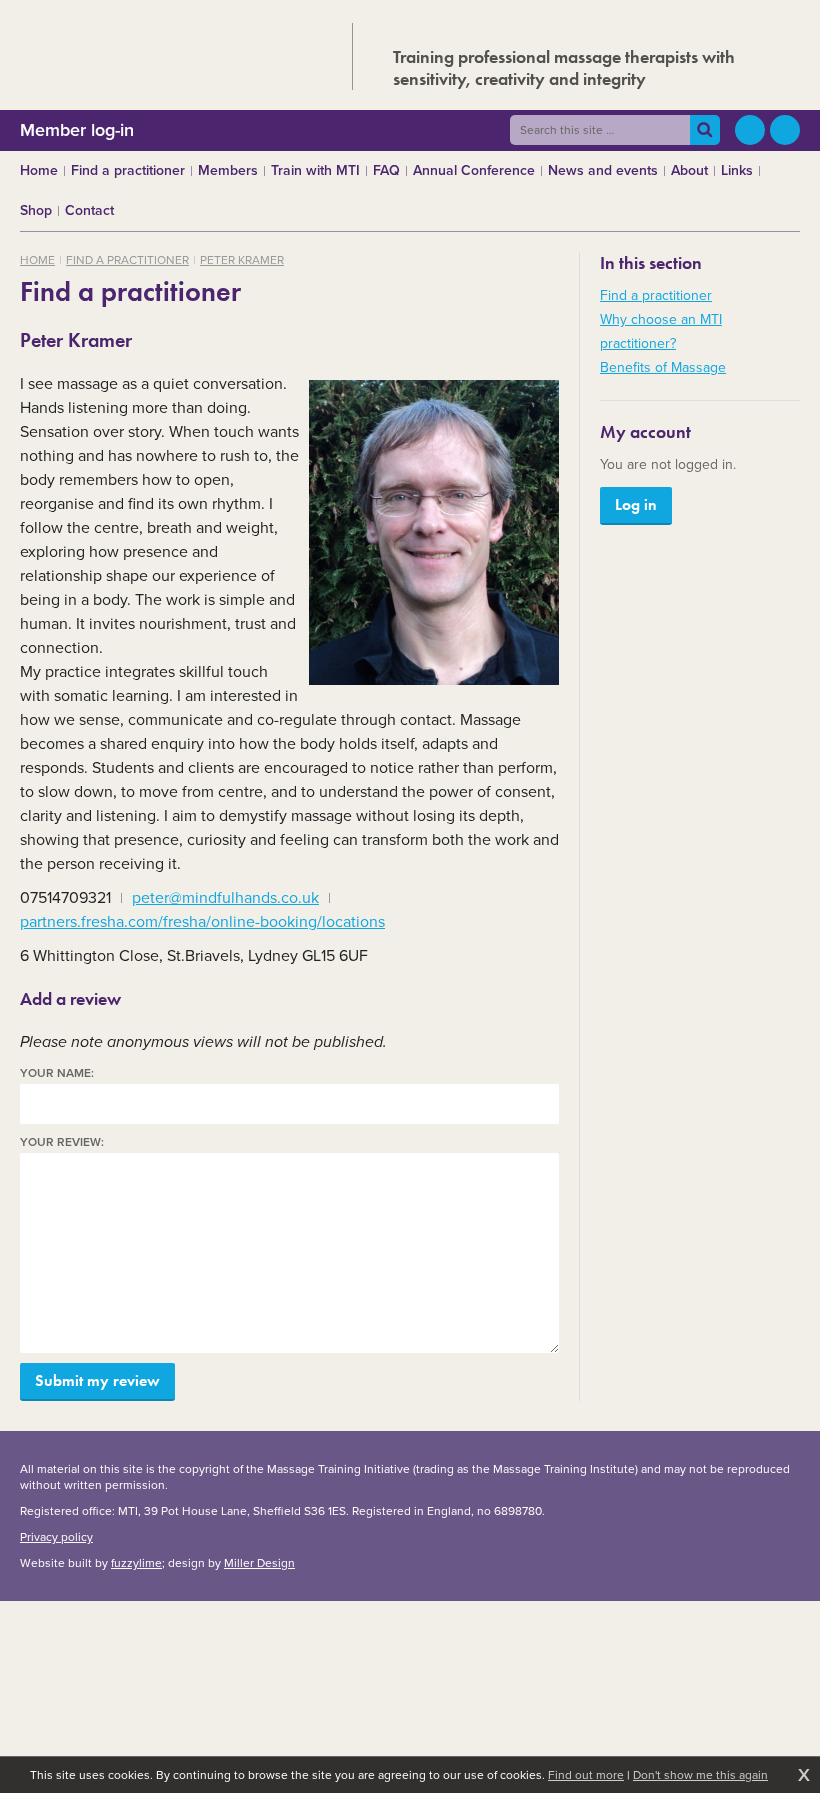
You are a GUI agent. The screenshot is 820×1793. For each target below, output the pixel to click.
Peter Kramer (242, 260)
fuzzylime (136, 1563)
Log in (636, 504)
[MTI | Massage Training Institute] (166, 52)
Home (37, 260)
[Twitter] (750, 130)
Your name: (57, 1073)
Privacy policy (56, 1537)
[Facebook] (785, 130)
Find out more (586, 1775)
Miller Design (259, 1563)
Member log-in (77, 130)
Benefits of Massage (663, 367)
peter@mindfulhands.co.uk (225, 897)
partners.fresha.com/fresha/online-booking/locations (202, 921)
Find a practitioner (127, 260)
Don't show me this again (700, 1775)
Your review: (62, 1142)
